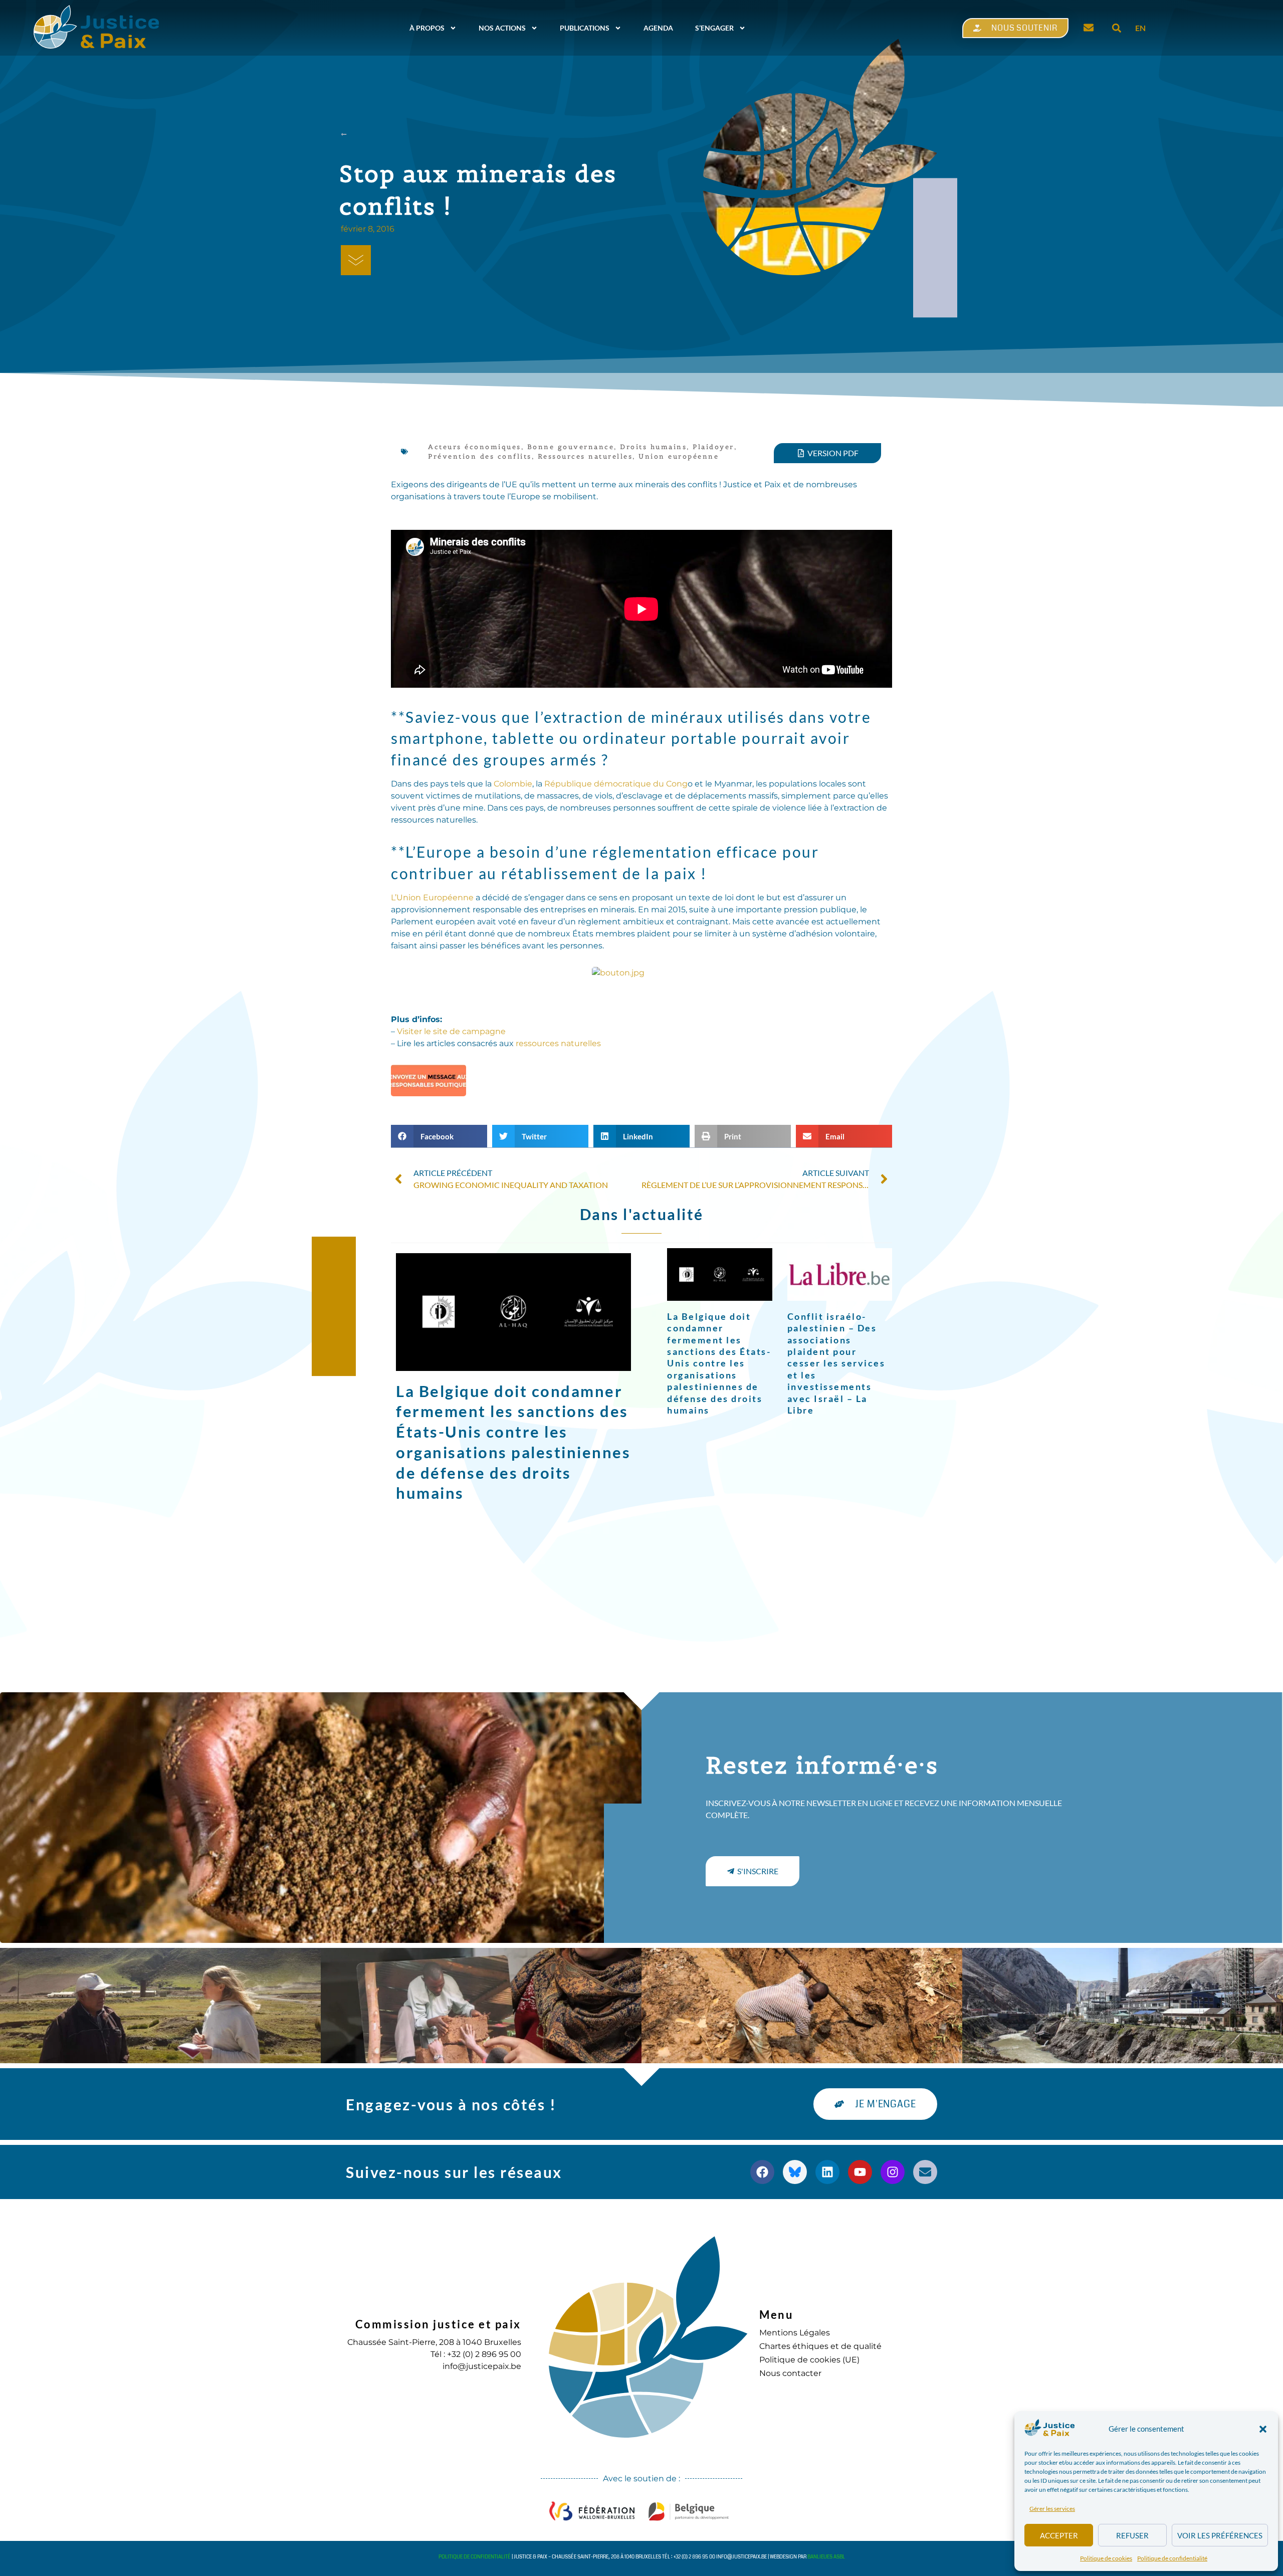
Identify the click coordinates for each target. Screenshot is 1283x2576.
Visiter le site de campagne (451, 1031)
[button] (1263, 2429)
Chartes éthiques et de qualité (820, 2346)
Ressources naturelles (585, 456)
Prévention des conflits (480, 456)
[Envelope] (925, 2172)
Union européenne (679, 456)
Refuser (1132, 2535)
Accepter (1059, 2535)
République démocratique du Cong (616, 784)
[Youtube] (860, 2172)
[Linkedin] (827, 2172)
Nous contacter (790, 2373)
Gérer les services (1052, 2509)
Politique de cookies (1106, 2558)
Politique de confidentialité (1172, 2558)
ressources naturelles (558, 1043)
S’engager (714, 28)
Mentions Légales (795, 2333)
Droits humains (653, 447)
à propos (427, 28)
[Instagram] (893, 2172)
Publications (585, 28)
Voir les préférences (1220, 2535)
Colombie (513, 784)
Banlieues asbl (826, 2557)
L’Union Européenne (432, 898)
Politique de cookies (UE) (809, 2360)
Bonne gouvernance (571, 447)
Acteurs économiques (475, 447)
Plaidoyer (713, 447)
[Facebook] (762, 2172)
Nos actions (502, 28)
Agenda (658, 28)
